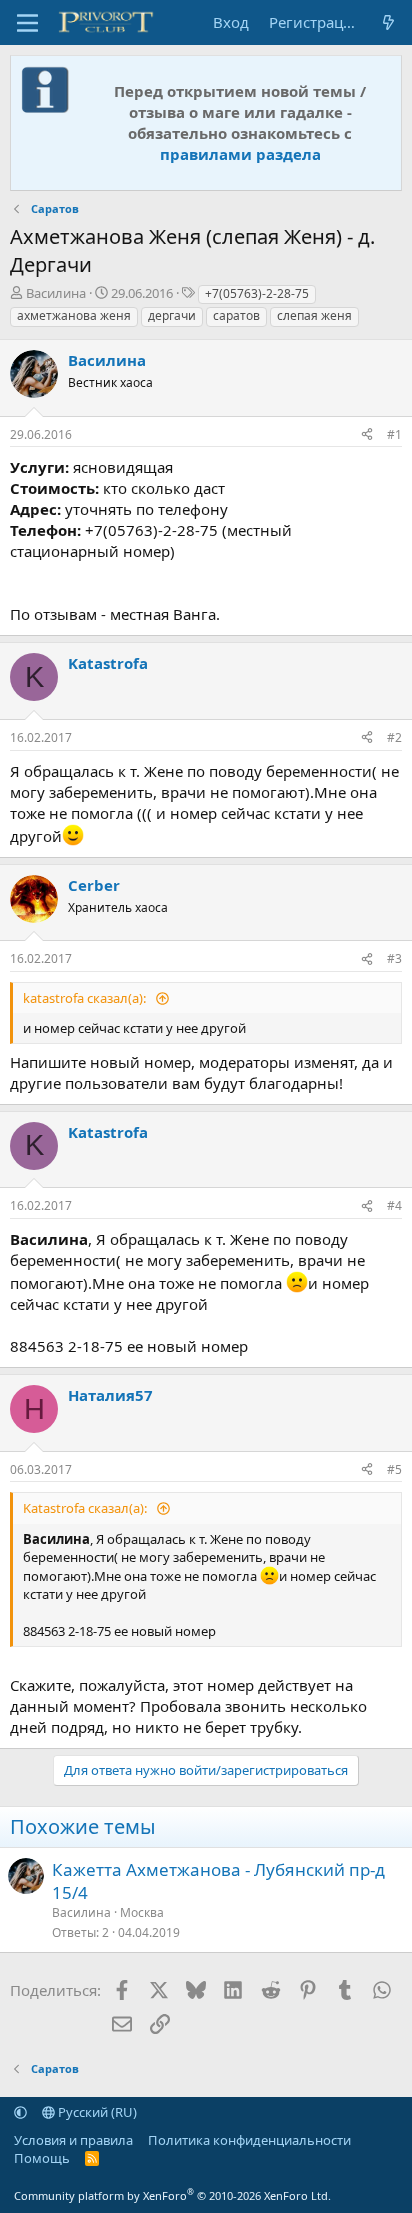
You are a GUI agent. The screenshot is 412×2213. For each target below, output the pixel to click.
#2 (394, 737)
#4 (394, 1205)
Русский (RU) (96, 2112)
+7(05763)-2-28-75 (257, 293)
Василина (56, 293)
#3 (394, 958)
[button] (20, 2112)
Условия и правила (73, 2140)
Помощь (42, 2158)
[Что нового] (388, 22)
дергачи (172, 315)
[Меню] (27, 23)
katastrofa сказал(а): (86, 998)
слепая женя (314, 315)
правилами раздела (240, 154)
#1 (394, 434)
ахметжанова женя (74, 315)
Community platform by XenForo (172, 2195)
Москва (142, 1912)
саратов (236, 315)
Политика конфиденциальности (249, 2140)
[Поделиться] (367, 435)
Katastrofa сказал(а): (86, 1508)
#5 (394, 1469)
